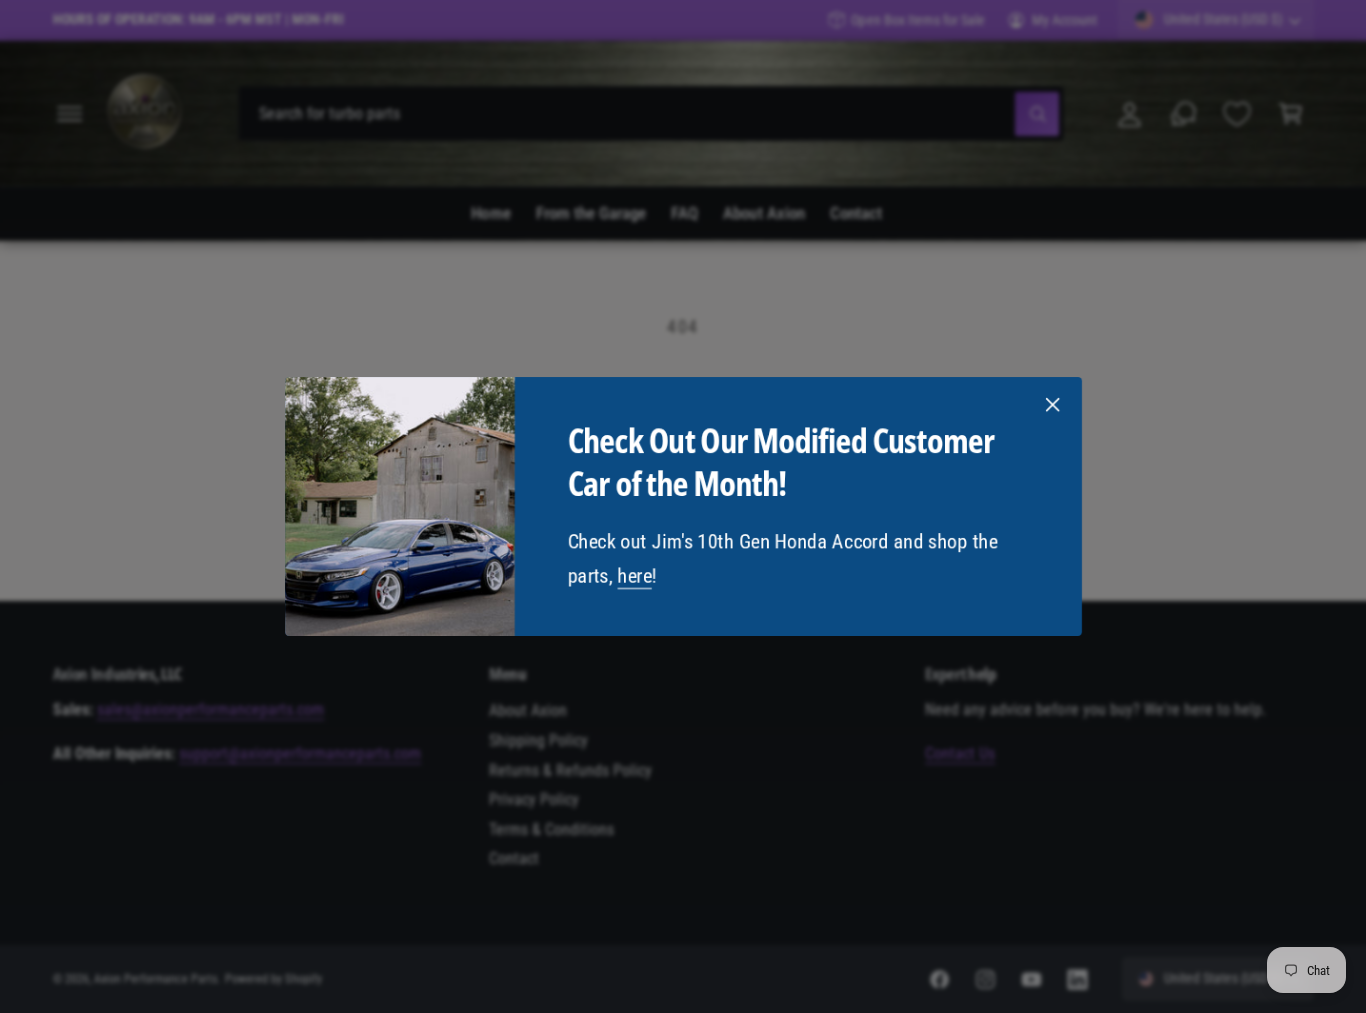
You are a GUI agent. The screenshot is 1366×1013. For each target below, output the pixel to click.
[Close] (1052, 405)
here (634, 576)
